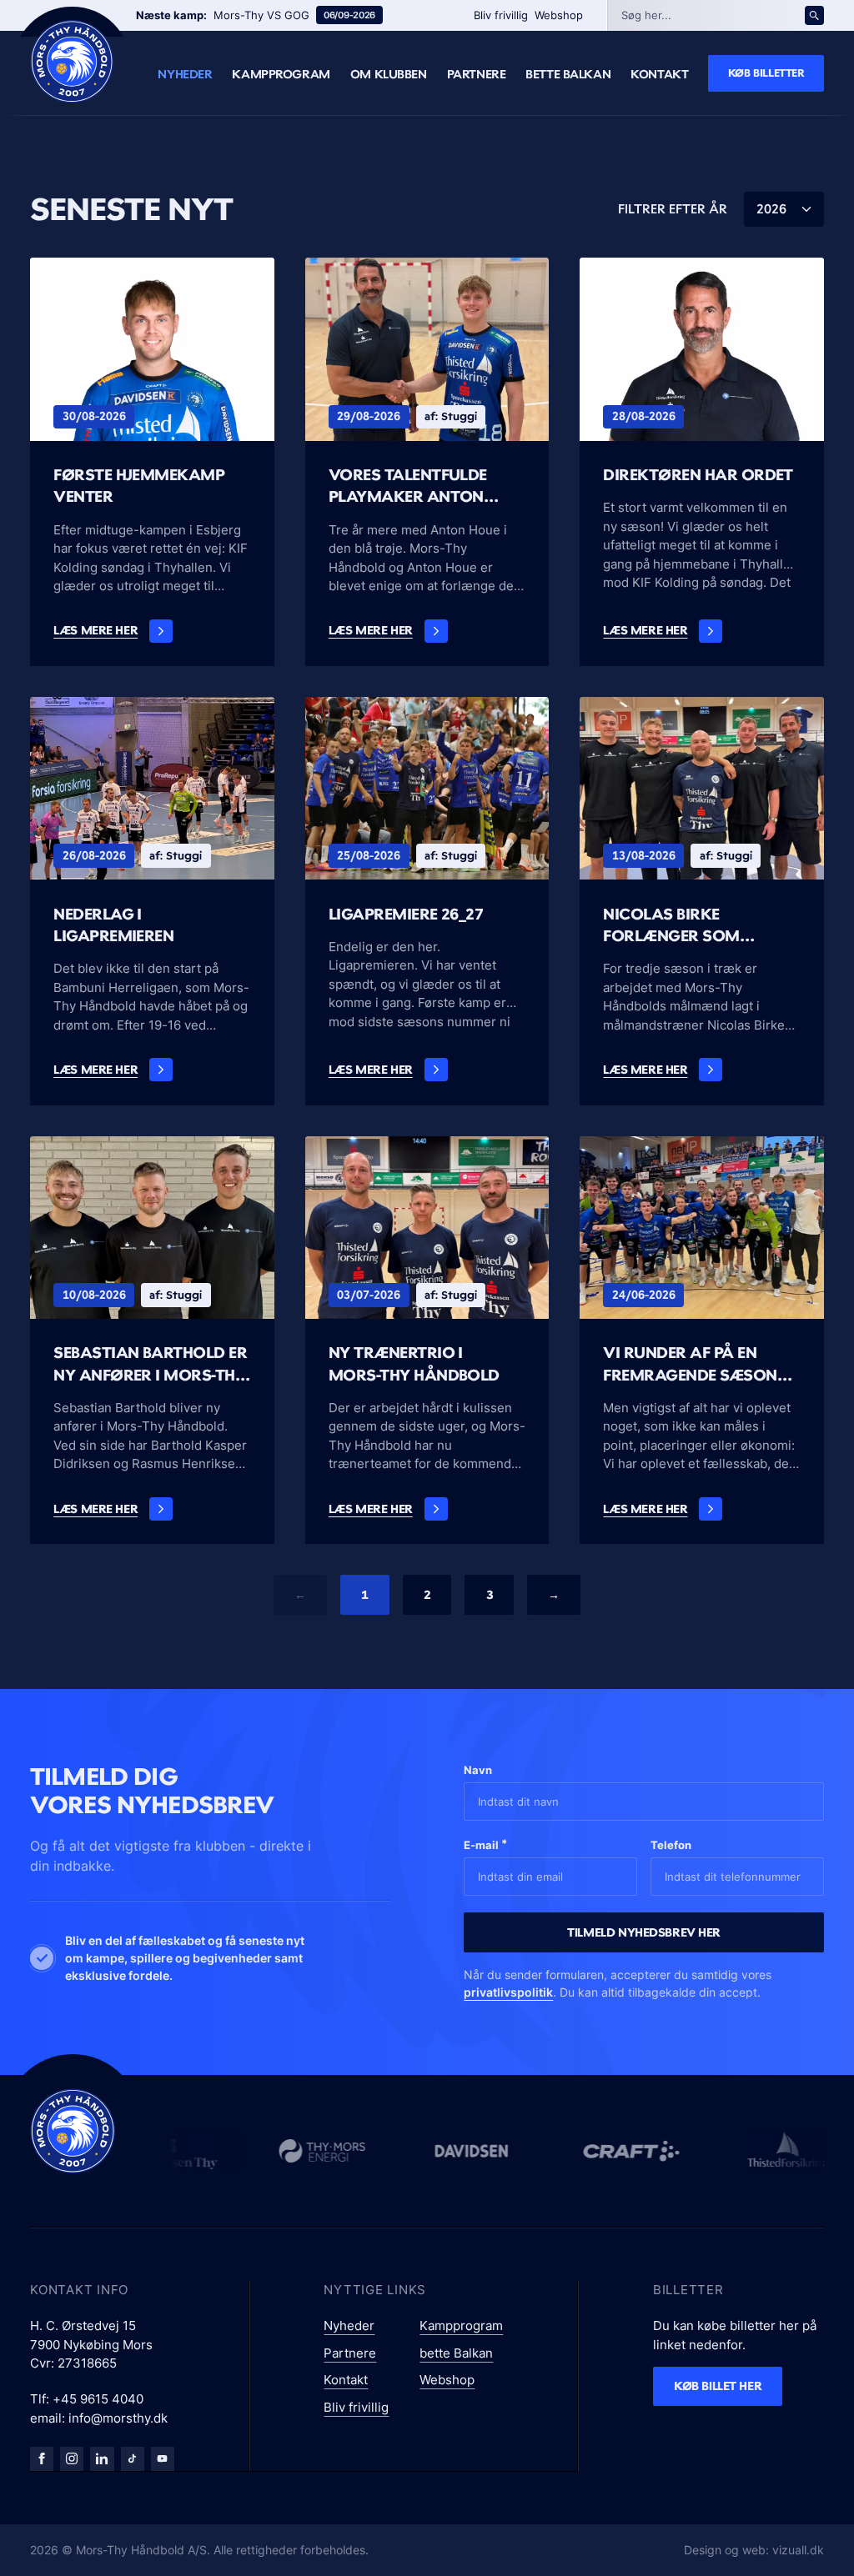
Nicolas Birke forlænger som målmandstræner (682, 926)
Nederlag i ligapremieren (113, 925)
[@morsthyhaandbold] (133, 2458)
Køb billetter (766, 73)
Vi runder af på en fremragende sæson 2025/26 (690, 1365)
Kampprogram (281, 74)
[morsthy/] (72, 2458)
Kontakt (659, 74)
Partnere (477, 74)
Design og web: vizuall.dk (754, 2550)
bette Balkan (568, 74)
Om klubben (389, 74)
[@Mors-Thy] (163, 2458)
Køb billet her (718, 2386)
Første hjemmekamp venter (139, 486)
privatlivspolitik (508, 1992)
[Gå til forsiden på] (72, 61)
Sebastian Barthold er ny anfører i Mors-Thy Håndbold (150, 1365)
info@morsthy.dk (118, 2418)
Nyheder (185, 74)
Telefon (671, 1845)
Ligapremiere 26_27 (406, 914)
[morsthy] (42, 2458)
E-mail (485, 1844)
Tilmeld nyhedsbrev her (644, 1932)
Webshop (559, 15)
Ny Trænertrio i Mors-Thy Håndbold (414, 1363)
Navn (478, 1770)
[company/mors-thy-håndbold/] (102, 2458)
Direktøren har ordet (698, 475)
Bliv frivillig (501, 15)
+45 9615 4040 (98, 2399)
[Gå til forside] (73, 2131)
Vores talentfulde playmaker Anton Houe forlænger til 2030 (412, 487)
